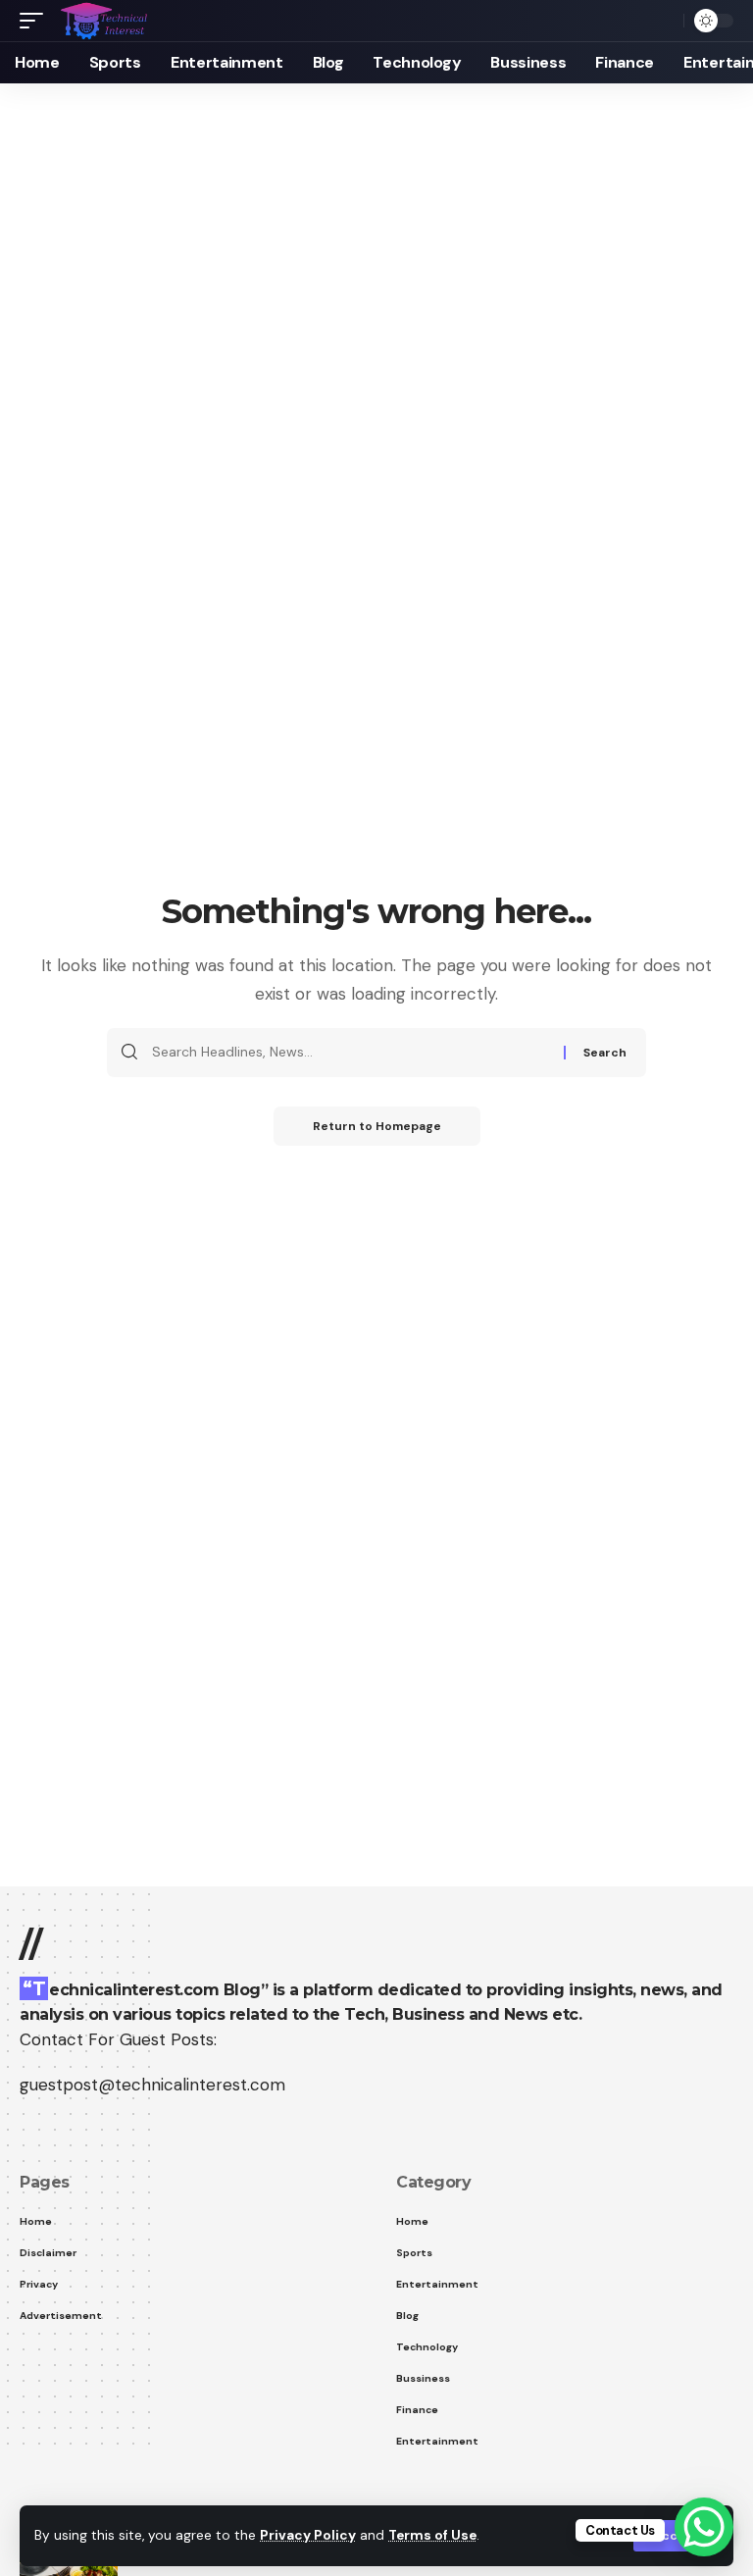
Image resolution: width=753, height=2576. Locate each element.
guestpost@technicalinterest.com (152, 2085)
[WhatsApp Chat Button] (704, 2527)
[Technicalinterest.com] (103, 21)
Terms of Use (432, 2535)
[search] (664, 21)
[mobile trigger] (36, 21)
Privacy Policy (308, 2535)
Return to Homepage (377, 1126)
